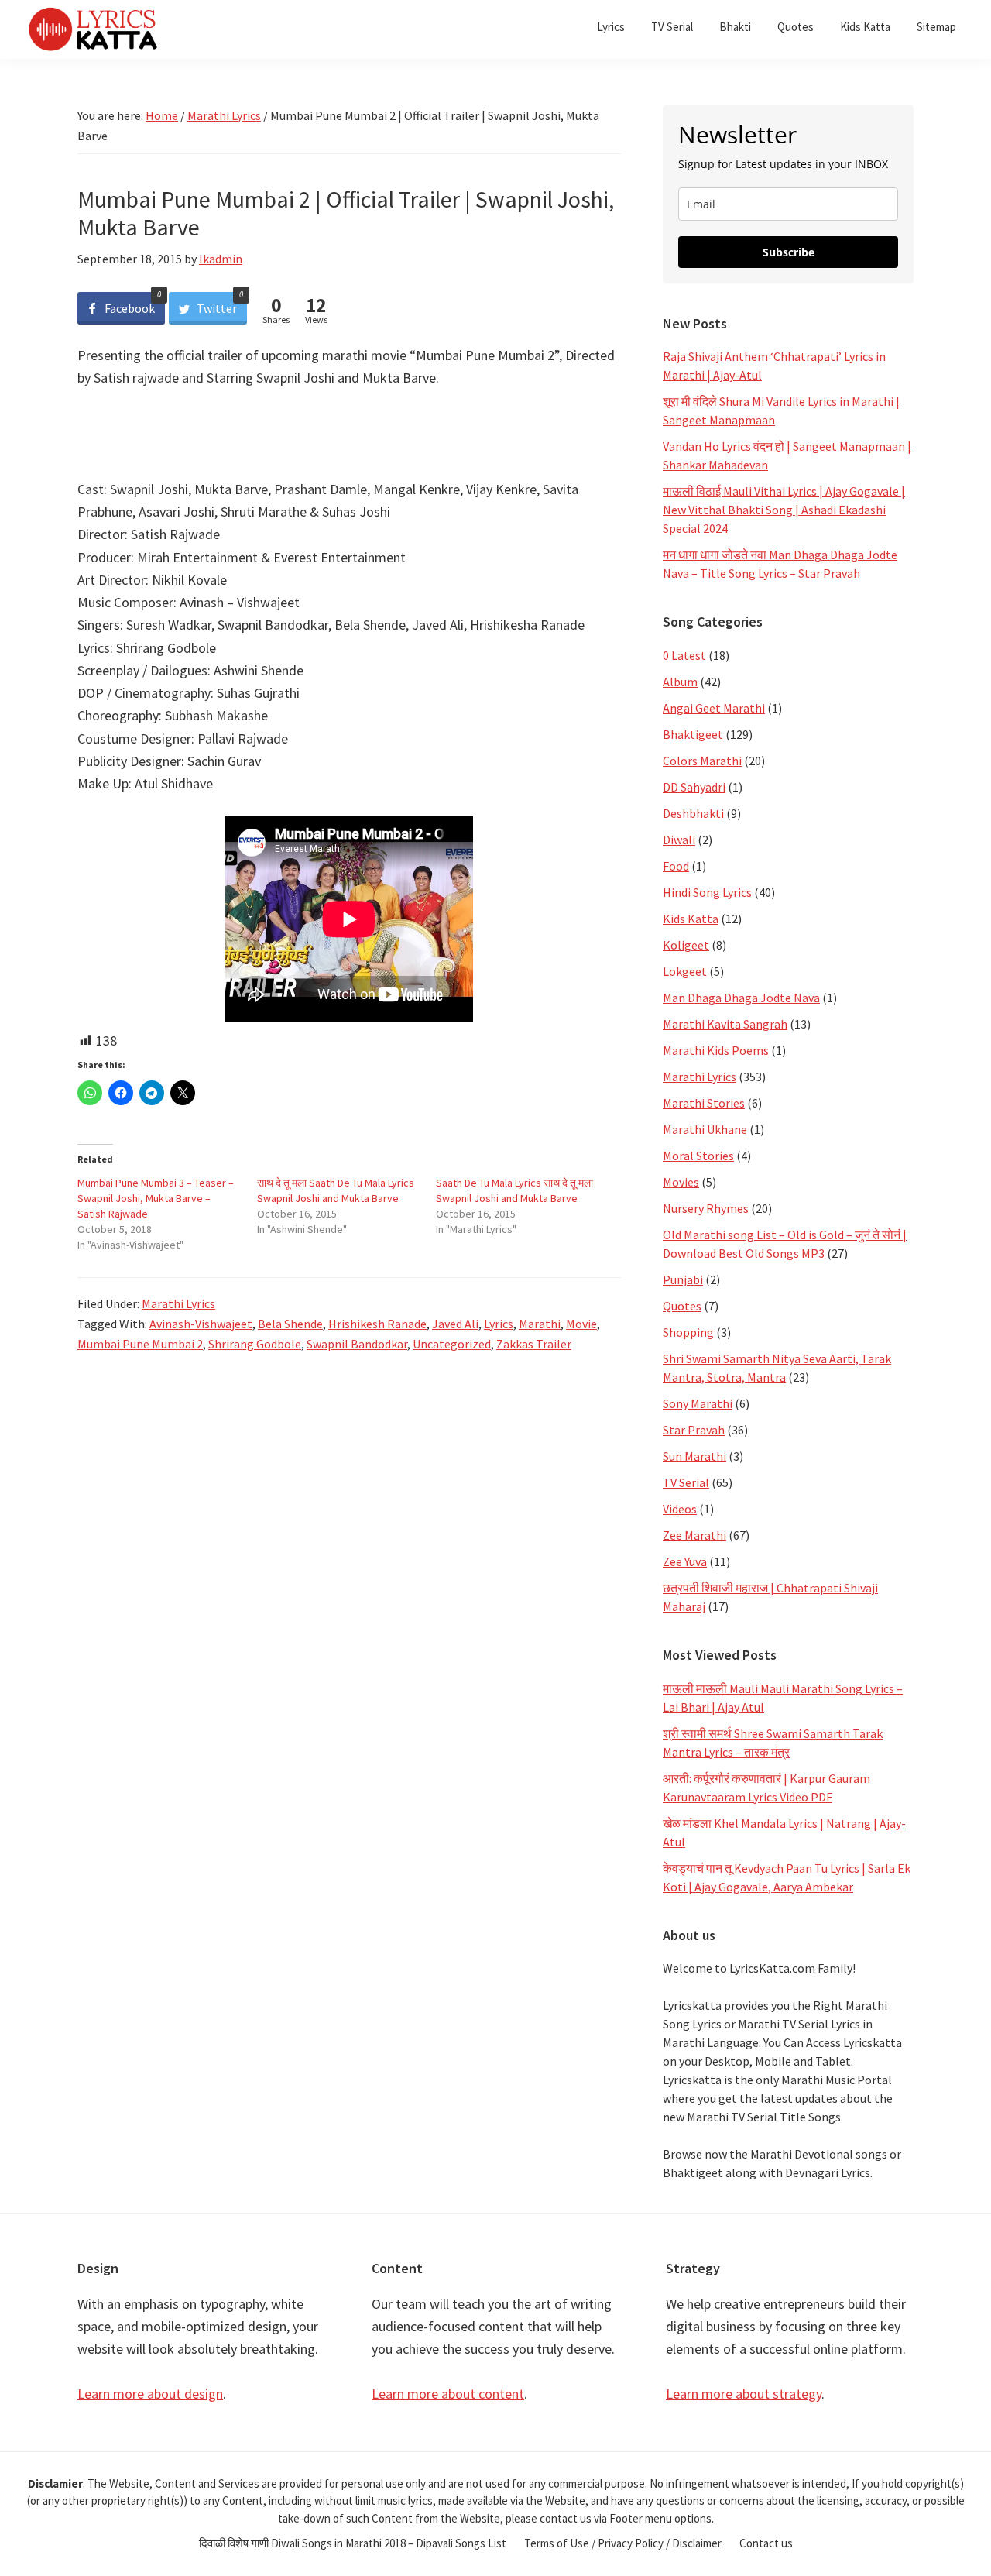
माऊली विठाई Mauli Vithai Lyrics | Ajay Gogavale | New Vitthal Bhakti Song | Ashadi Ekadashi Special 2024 (784, 510)
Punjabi (683, 1279)
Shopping (688, 1332)
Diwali (679, 840)
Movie (581, 1324)
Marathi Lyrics (178, 1303)
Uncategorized (452, 1344)
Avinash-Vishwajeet (201, 1324)
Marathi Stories (704, 1103)
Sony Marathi (698, 1403)
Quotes (682, 1306)
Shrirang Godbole (255, 1344)
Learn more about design (150, 2394)
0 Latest (684, 655)
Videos (680, 1509)
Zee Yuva (685, 1561)
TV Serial (686, 1482)
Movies (681, 1182)
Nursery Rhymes (706, 1208)
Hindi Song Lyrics (707, 892)
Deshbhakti (693, 813)
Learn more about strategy (744, 2394)
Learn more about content (448, 2394)
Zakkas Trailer (534, 1344)
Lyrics (499, 1324)
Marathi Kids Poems (716, 1050)
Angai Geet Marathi (714, 708)
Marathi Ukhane (705, 1129)
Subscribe (789, 252)
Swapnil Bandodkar (357, 1344)
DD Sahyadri (694, 787)
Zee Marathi (694, 1535)
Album (680, 682)
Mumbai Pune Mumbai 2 (140, 1344)
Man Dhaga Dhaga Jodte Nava (741, 998)
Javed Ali (455, 1324)
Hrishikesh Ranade (377, 1324)
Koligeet (686, 945)
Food (676, 866)
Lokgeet (685, 971)
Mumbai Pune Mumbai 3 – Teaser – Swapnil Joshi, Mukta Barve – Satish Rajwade (156, 1198)
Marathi (540, 1324)
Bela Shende (290, 1324)
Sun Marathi (694, 1456)
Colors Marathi (702, 761)
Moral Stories (698, 1156)
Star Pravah (694, 1430)
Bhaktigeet (693, 734)
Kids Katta (691, 919)
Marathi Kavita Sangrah (725, 1024)
